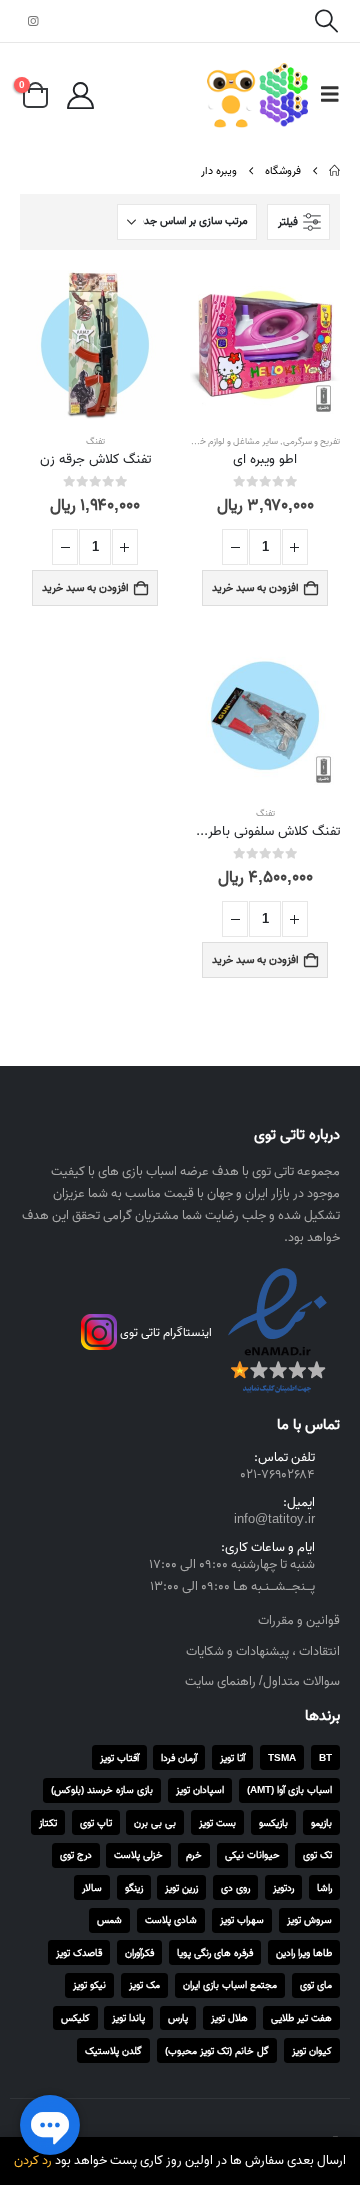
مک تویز (144, 1985)
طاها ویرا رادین (304, 1953)
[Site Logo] (257, 95)
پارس (178, 2018)
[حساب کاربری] (80, 95)
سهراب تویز (242, 1920)
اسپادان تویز (200, 1790)
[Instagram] (33, 21)
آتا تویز (232, 1758)
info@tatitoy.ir (274, 1519)
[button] (326, 21)
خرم (194, 1855)
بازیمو (321, 1823)
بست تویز (217, 1823)
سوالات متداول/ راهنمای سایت (262, 1681)
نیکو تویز (89, 1985)
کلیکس (75, 2018)
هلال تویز (229, 2018)
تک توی (317, 1855)
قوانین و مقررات (299, 1620)
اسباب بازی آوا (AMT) (289, 1790)
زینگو (134, 1888)
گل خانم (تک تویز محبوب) (217, 2051)
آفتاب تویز (119, 1758)
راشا (324, 1888)
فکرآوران (139, 1953)
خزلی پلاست (138, 1855)
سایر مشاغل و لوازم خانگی (230, 441)
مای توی (316, 1985)
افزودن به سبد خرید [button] (255, 588)
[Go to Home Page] (334, 171)
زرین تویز (181, 1888)
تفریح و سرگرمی (311, 441)
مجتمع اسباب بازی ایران (230, 1985)
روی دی (235, 1888)
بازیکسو (273, 1823)
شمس (109, 1920)
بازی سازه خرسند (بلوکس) (102, 1790)
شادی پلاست (171, 1920)
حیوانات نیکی (252, 1855)
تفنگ (95, 441)
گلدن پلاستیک (113, 2051)
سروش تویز (309, 1920)
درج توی (76, 1855)
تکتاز (48, 1823)
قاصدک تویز (79, 1953)
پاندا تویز (128, 2018)
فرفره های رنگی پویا (215, 1953)
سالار (92, 1888)
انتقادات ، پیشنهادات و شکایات (263, 1651)
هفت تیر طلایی (301, 2018)
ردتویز (283, 1888)
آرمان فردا (179, 1758)
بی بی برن (155, 1823)
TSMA (282, 1758)
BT (325, 1758)
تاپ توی (96, 1823)
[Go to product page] (265, 345)
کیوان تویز (312, 2051)
